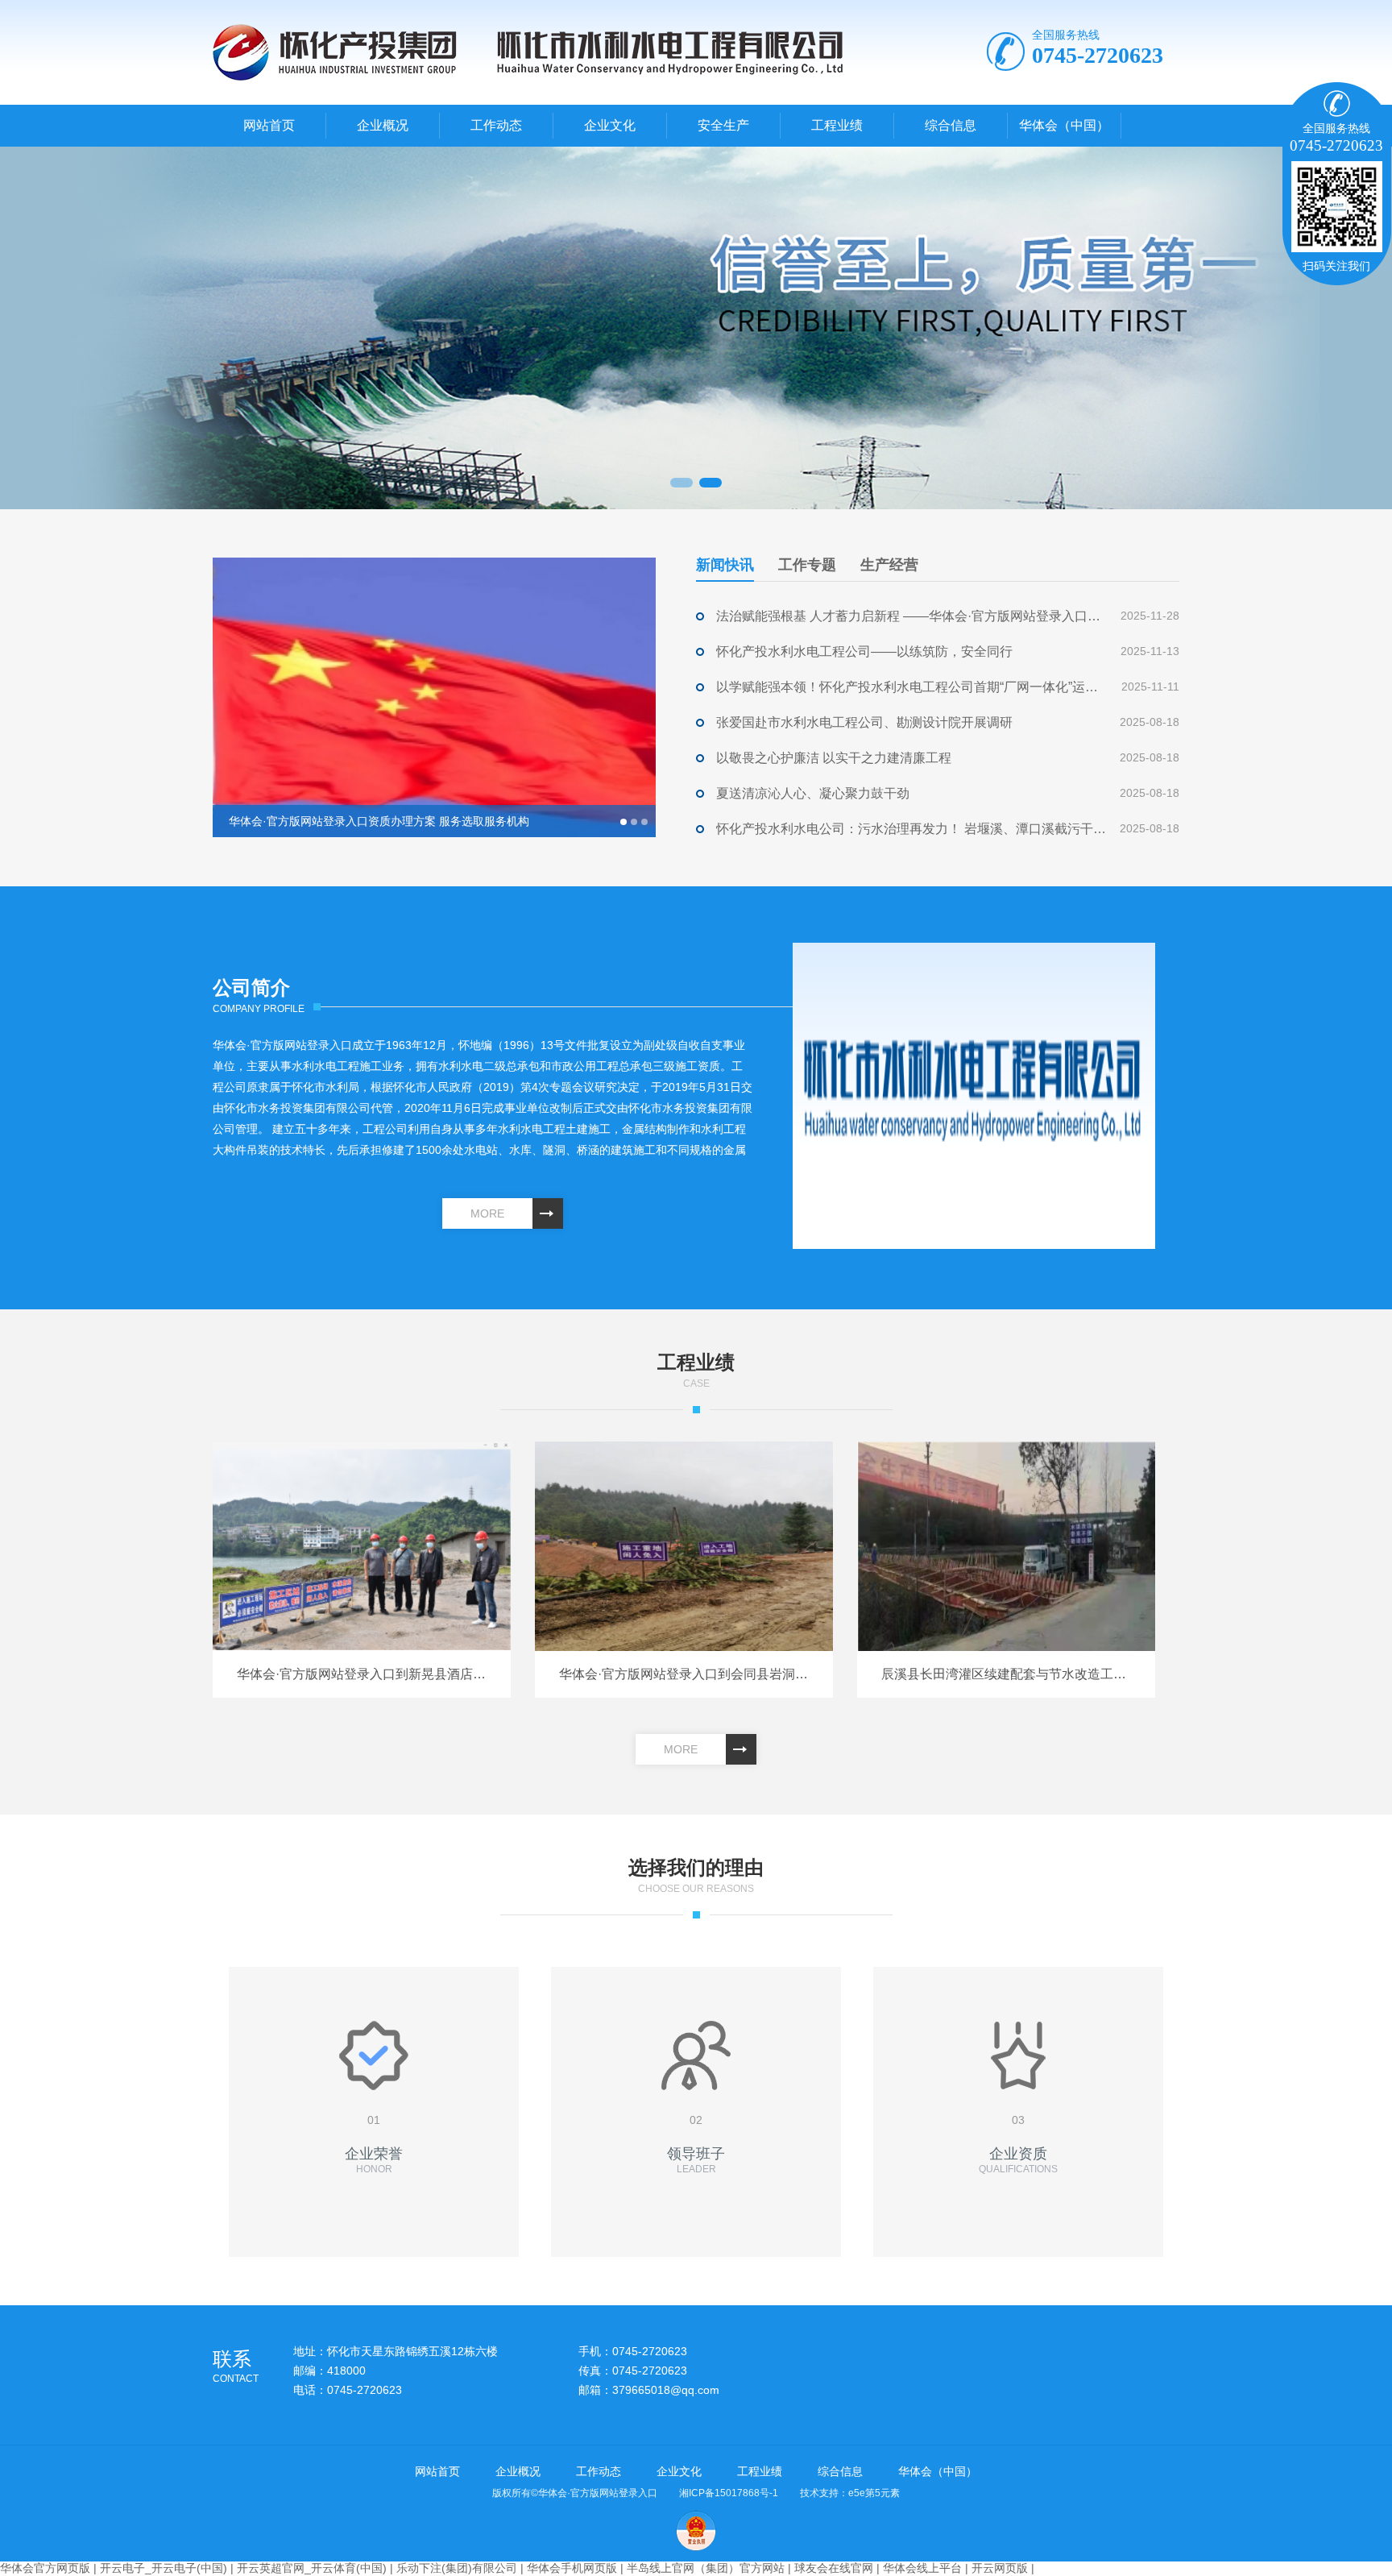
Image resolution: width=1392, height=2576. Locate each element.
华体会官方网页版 (45, 2568)
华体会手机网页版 (572, 2568)
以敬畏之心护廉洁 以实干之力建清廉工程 (834, 758)
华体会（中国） (1064, 125)
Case (696, 1370)
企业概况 (383, 125)
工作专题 (807, 565)
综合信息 (951, 125)
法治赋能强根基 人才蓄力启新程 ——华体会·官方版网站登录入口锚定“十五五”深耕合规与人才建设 (911, 616)
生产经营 (889, 565)
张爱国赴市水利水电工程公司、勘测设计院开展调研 (864, 722)
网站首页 (269, 125)
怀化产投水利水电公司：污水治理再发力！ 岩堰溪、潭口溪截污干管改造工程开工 (911, 829)
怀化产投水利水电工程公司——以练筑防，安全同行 (864, 651)
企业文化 (610, 125)
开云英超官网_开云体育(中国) (312, 2568)
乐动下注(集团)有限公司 (457, 2568)
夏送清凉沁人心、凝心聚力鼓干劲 (813, 793)
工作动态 (496, 125)
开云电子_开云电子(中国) (164, 2568)
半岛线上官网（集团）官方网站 (706, 2568)
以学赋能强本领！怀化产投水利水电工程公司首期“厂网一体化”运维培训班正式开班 (911, 687)
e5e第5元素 (874, 2493)
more (487, 1213)
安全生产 (723, 125)
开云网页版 (1000, 2568)
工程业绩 (837, 125)
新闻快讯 (725, 565)
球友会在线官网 (834, 2568)
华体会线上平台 (922, 2568)
